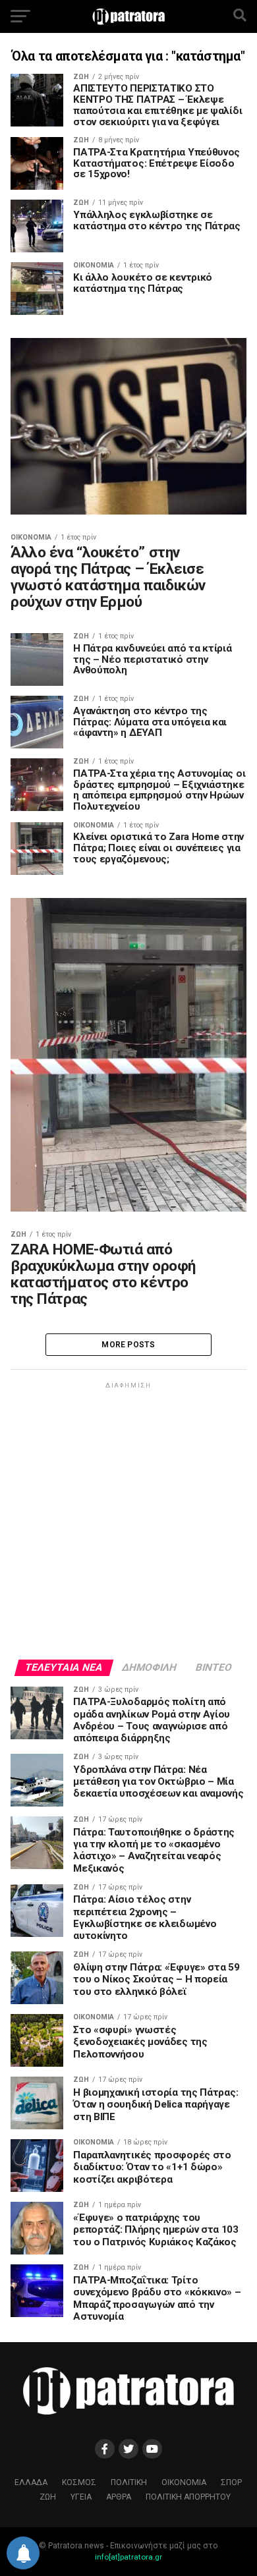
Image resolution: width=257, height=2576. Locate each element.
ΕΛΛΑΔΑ (31, 2482)
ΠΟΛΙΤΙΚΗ (129, 2482)
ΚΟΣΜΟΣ (79, 2482)
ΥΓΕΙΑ (81, 2497)
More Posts (128, 1345)
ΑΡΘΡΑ (119, 2497)
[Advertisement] (128, 1520)
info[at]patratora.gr (128, 2557)
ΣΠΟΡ (231, 2482)
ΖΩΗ (48, 2497)
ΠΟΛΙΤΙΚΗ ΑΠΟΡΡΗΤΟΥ (188, 2497)
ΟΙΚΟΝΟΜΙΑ (184, 2482)
